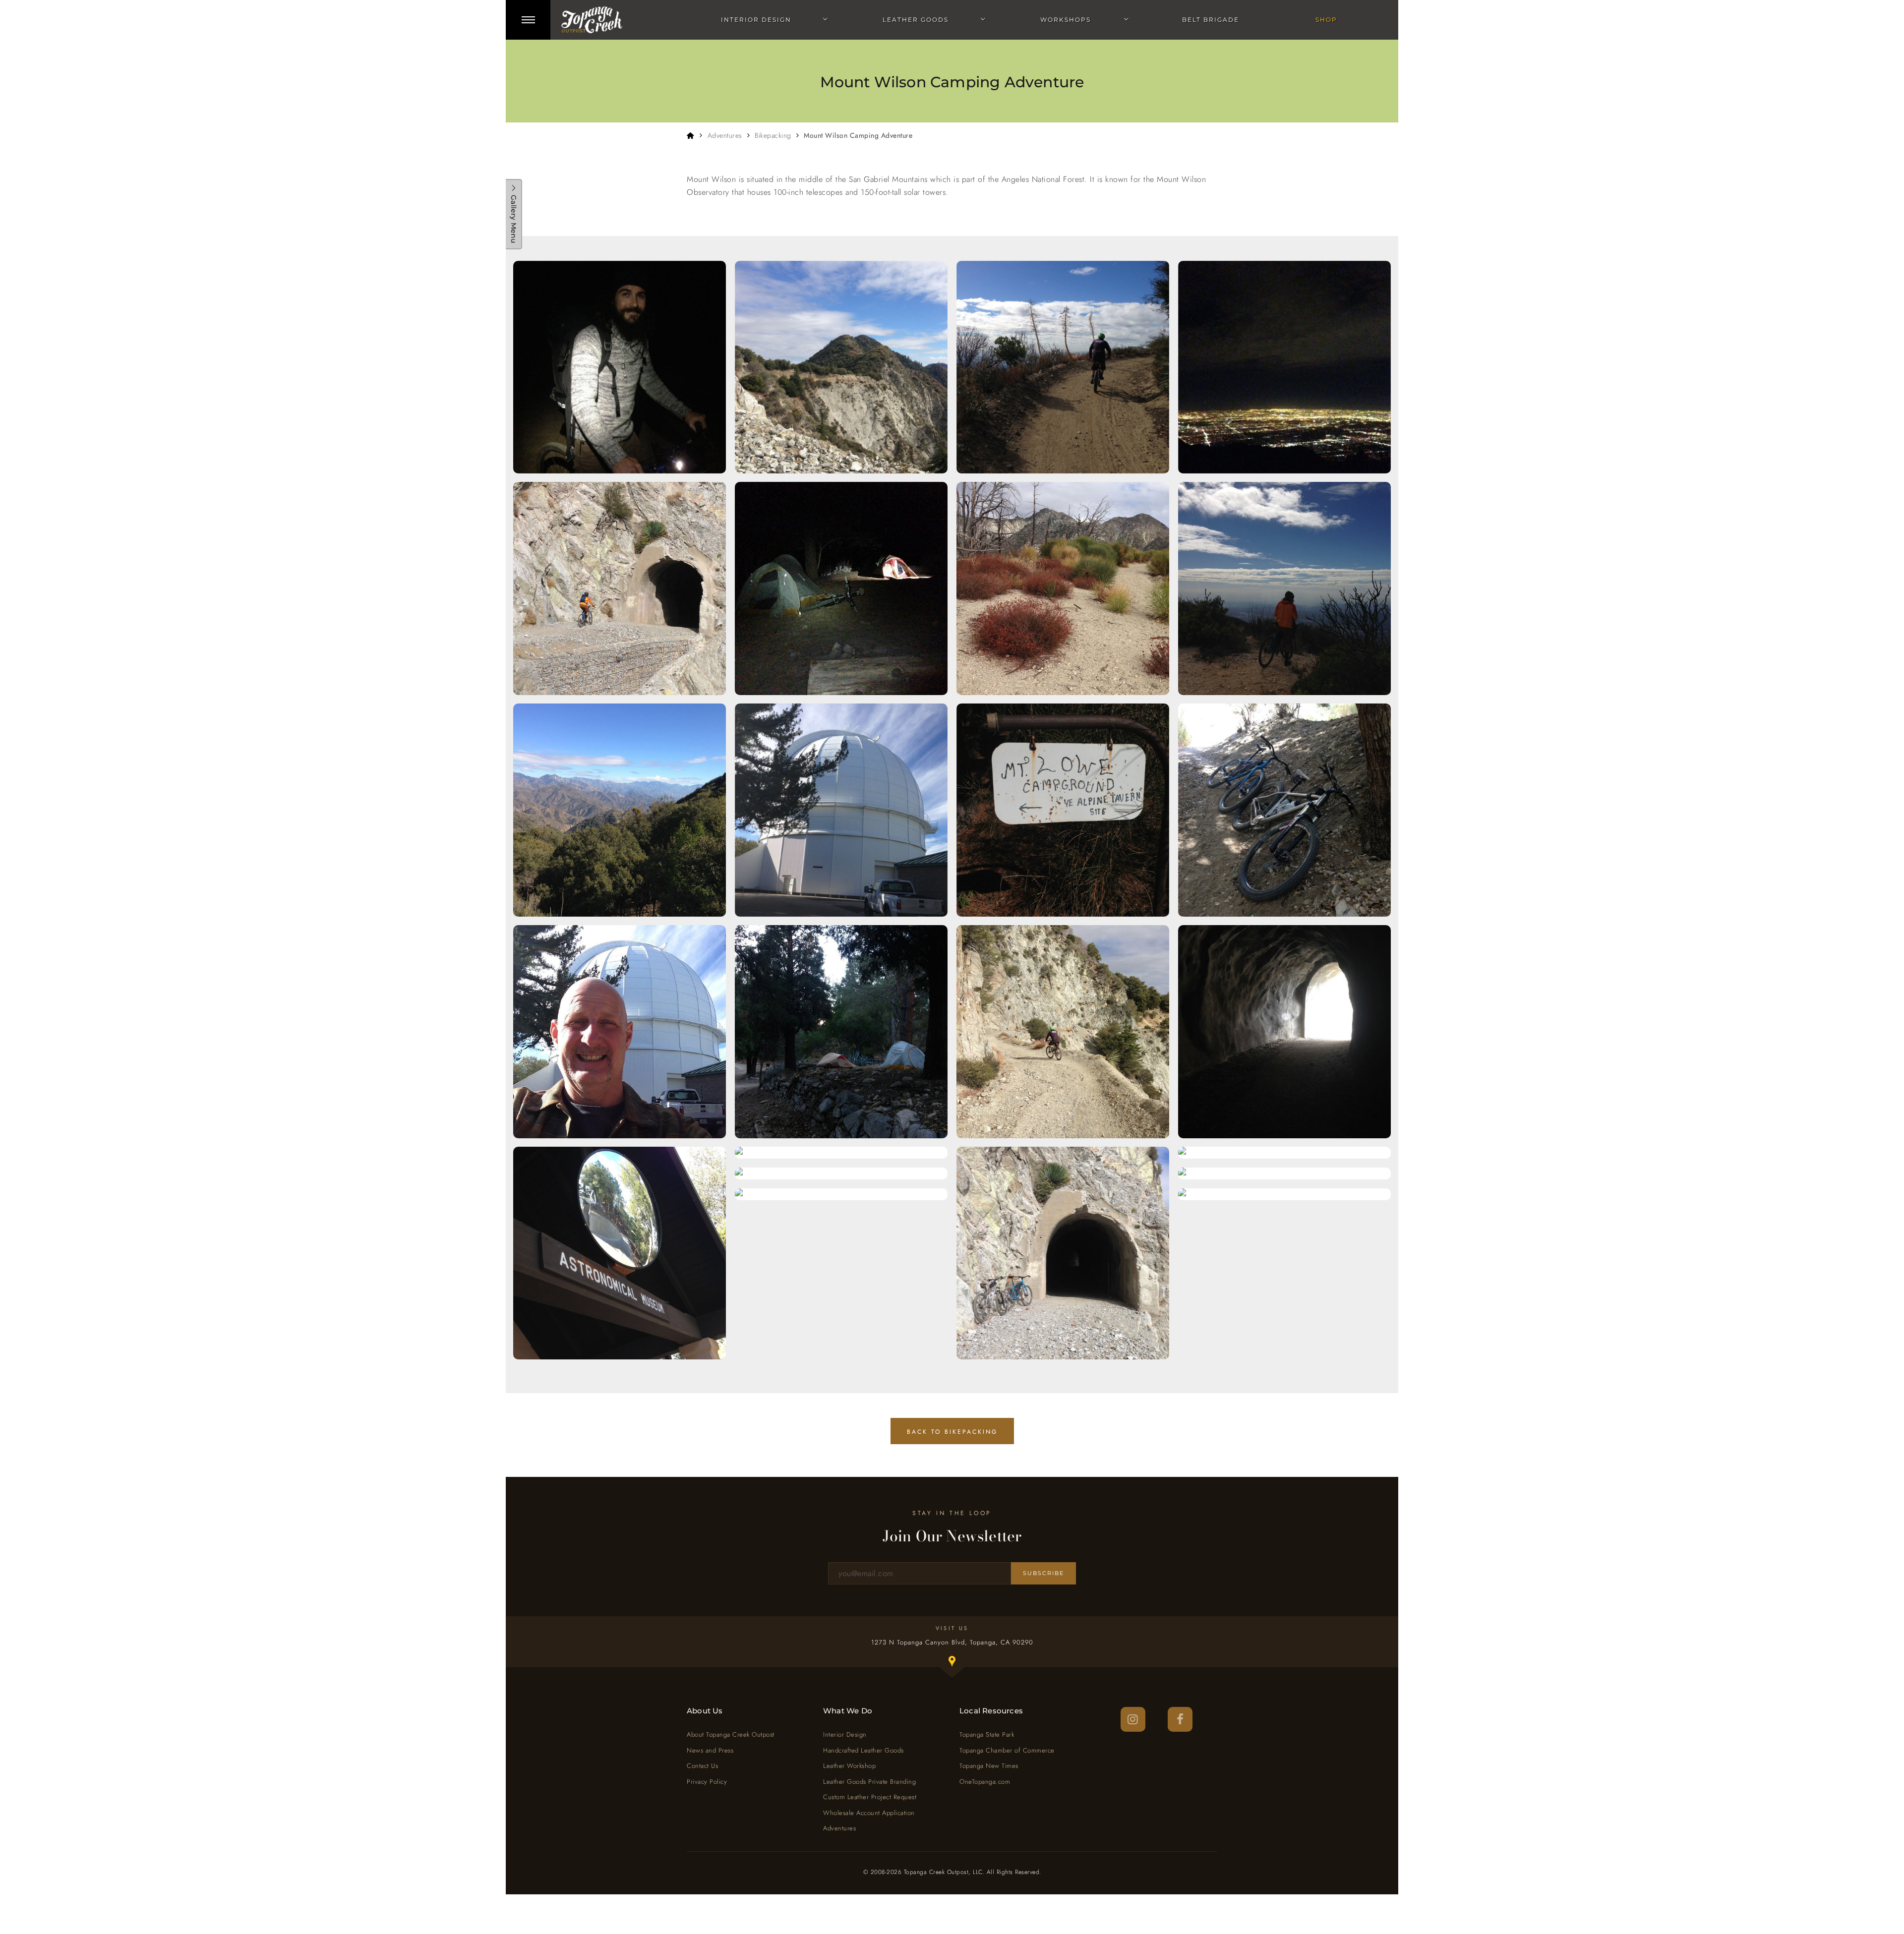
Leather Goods (916, 20)
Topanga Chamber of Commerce (1007, 1750)
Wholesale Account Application (869, 1813)
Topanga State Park (987, 1734)
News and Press (710, 1750)
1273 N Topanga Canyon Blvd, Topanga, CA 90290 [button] (963, 1653)
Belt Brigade (1211, 20)
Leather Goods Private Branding (869, 1782)
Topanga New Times (989, 1766)
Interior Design (756, 20)
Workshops (1066, 20)
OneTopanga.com (985, 1782)
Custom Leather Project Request (870, 1797)
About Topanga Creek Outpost (731, 1734)
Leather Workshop (849, 1766)
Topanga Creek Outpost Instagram (1133, 1719)
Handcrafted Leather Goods (863, 1750)
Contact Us (702, 1766)
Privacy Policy (707, 1782)
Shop (1326, 20)
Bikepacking (773, 135)
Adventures (725, 135)
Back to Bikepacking (952, 1432)
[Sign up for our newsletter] (920, 1573)
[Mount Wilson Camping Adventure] (620, 367)
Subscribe (1043, 1573)
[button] (528, 20)
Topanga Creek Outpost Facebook (1180, 1719)
